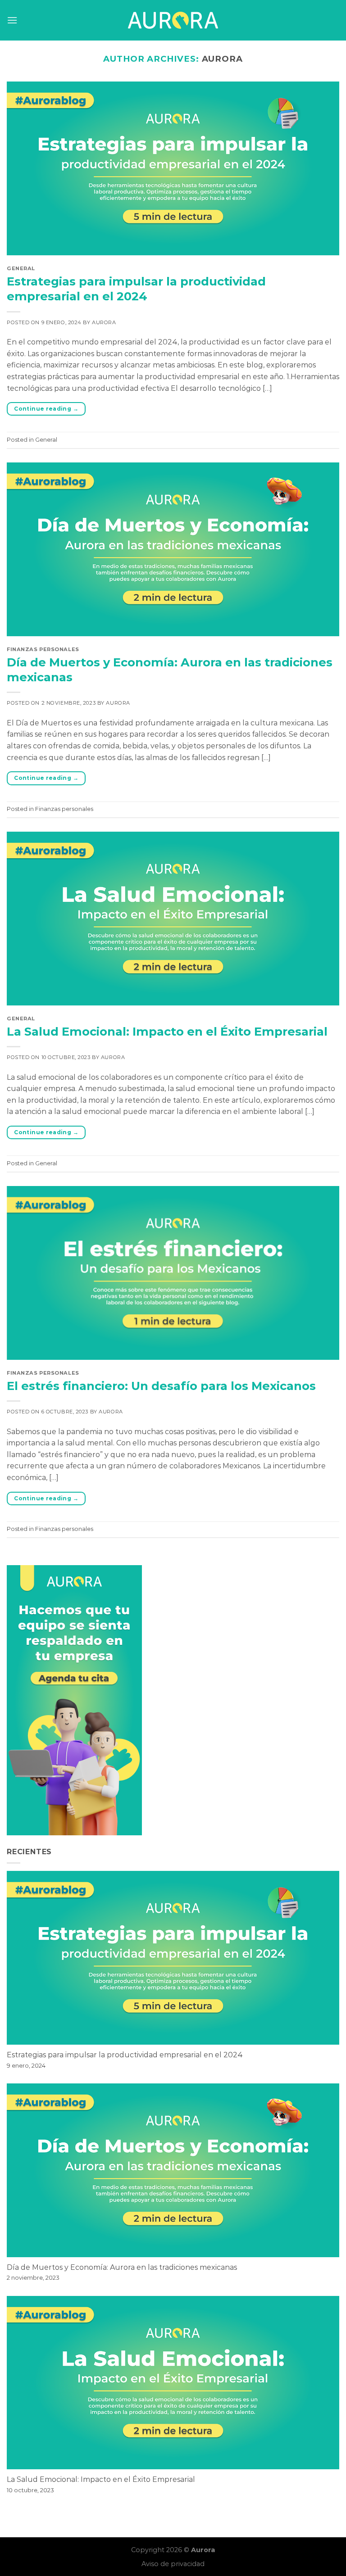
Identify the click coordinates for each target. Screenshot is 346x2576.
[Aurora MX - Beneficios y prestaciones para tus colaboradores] (173, 20)
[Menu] (12, 20)
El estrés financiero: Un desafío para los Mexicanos (161, 1386)
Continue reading (46, 409)
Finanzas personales (43, 649)
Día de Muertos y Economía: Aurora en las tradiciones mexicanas (122, 2267)
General (21, 268)
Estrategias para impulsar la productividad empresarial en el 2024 (125, 2055)
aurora (223, 59)
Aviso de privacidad (173, 2564)
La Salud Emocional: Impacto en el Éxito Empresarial (167, 1031)
